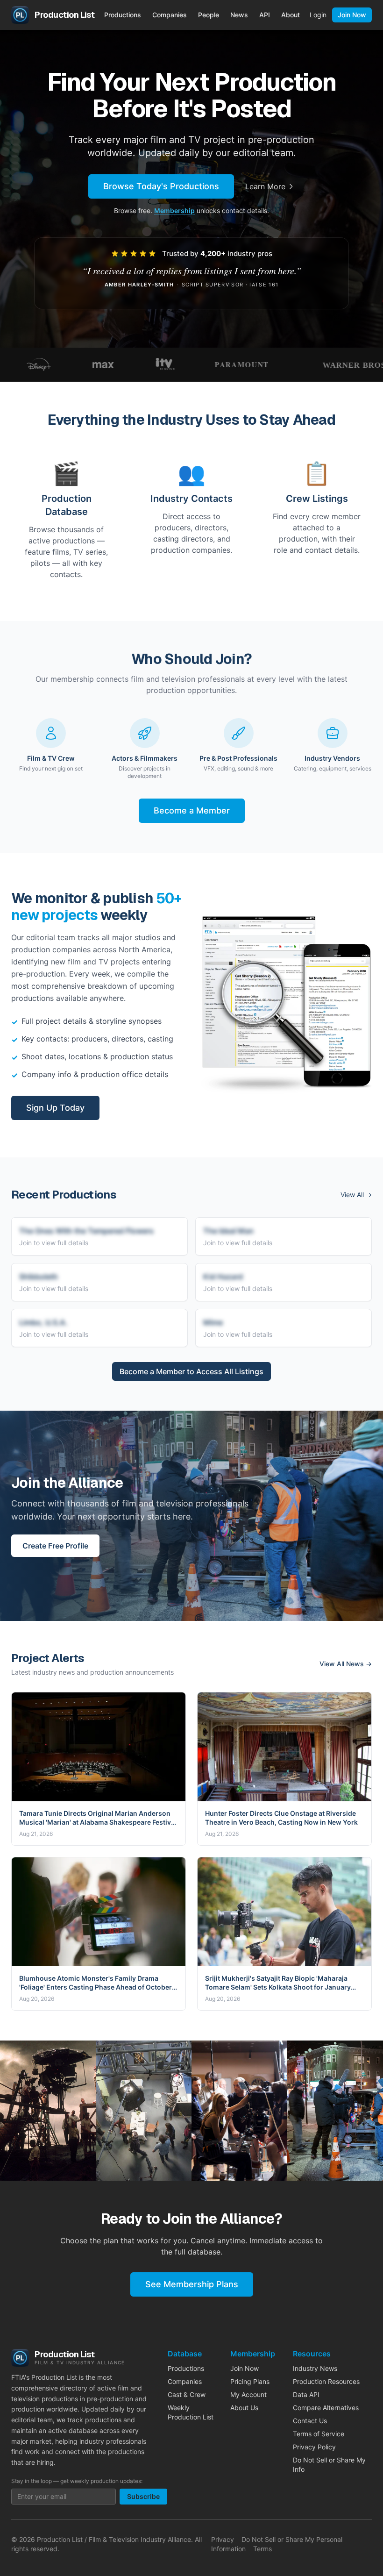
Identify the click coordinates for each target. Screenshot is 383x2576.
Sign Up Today (55, 1108)
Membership (174, 211)
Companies (170, 15)
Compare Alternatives (326, 2408)
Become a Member (192, 810)
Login (318, 15)
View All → (356, 1195)
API (265, 15)
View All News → (346, 1664)
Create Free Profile (55, 1546)
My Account (248, 2394)
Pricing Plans (250, 2381)
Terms (262, 2549)
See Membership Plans (192, 2284)
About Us (244, 2408)
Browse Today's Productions (161, 186)
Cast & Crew (187, 2394)
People (209, 15)
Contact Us (310, 2421)
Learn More (265, 186)
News (239, 15)
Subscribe (143, 2496)
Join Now (352, 15)
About (291, 15)
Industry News (315, 2368)
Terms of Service (319, 2434)
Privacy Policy (314, 2447)
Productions (123, 15)
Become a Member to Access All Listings (191, 1371)
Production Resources (326, 2381)
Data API (306, 2394)
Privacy (223, 2539)
